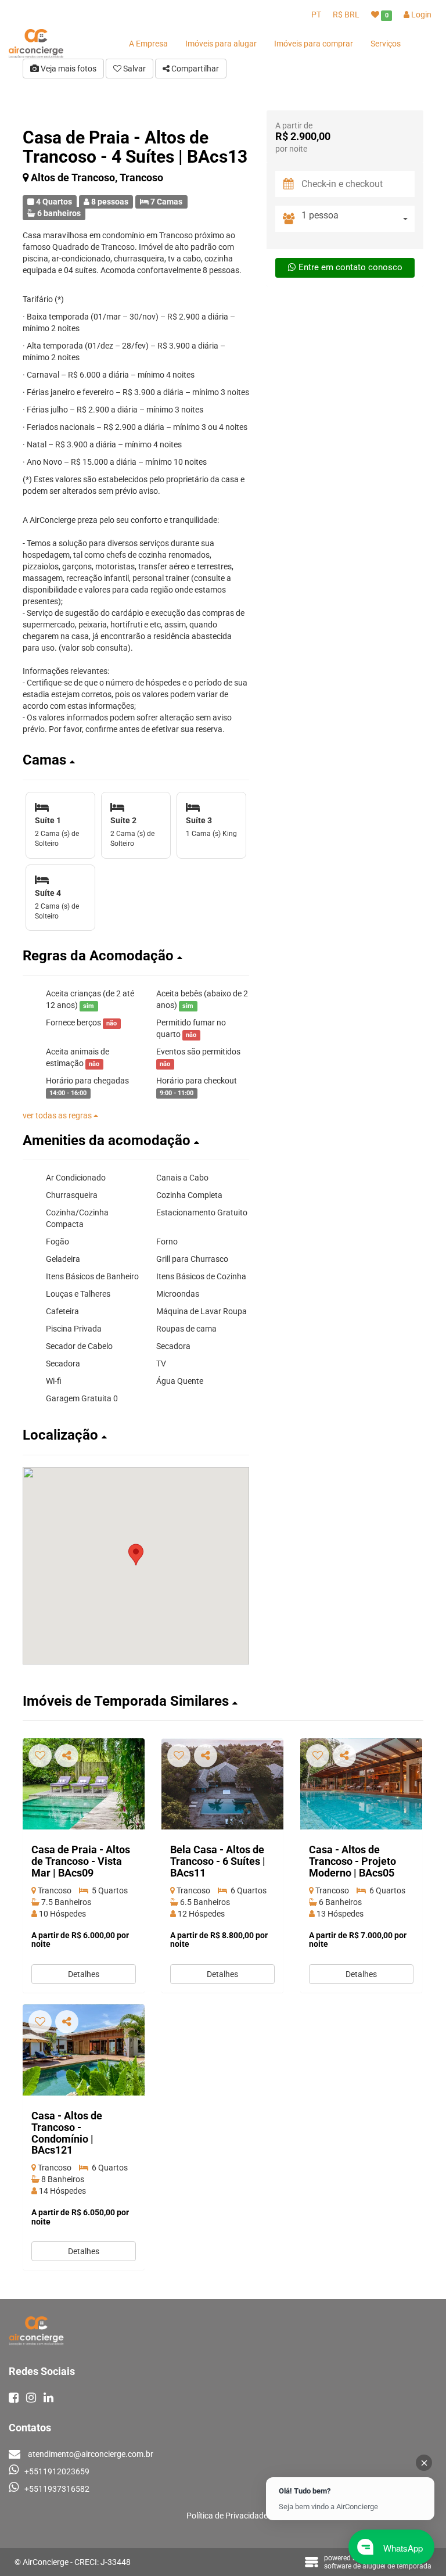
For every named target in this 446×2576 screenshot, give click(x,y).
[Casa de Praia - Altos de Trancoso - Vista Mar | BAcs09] (84, 1784)
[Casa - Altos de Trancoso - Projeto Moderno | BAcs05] (361, 1784)
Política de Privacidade (227, 2516)
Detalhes (84, 1974)
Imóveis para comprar (314, 44)
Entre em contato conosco (350, 267)
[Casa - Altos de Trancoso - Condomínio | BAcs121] (84, 2050)
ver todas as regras (58, 1115)
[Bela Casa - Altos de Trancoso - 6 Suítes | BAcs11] (222, 1784)
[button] (136, 760)
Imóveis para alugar (221, 44)
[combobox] (358, 219)
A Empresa (148, 44)
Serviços (386, 44)
